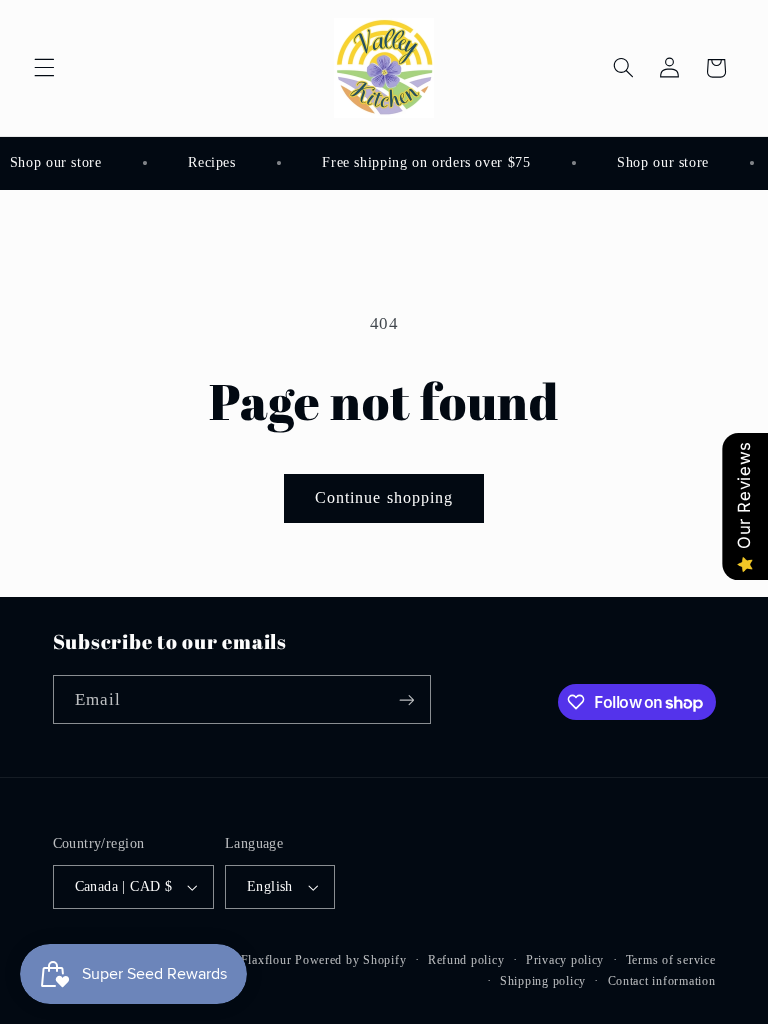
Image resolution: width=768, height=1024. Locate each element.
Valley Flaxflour (249, 960)
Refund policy (466, 960)
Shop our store (661, 162)
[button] (44, 68)
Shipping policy (543, 981)
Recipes (209, 162)
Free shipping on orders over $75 (424, 162)
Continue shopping (384, 497)
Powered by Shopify (350, 960)
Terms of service (671, 960)
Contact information (662, 981)
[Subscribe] (406, 699)
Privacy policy (565, 960)
